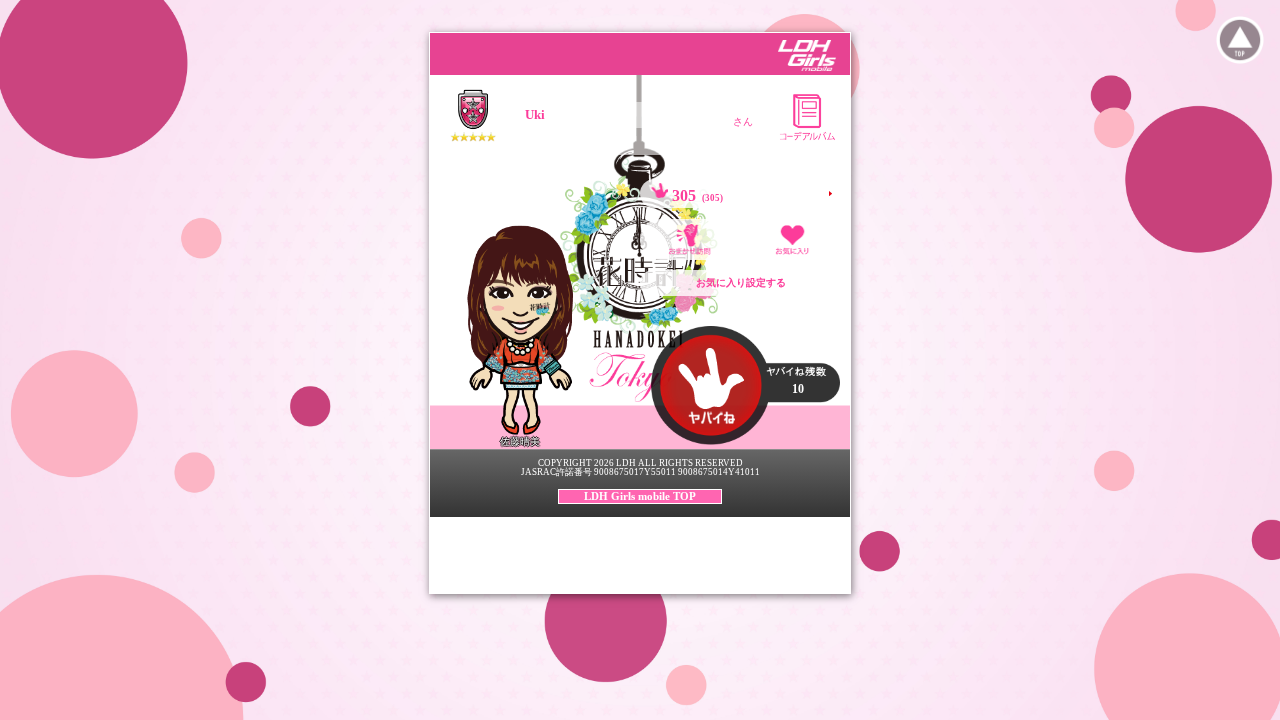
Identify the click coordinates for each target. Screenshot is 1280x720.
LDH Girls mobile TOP (640, 496)
